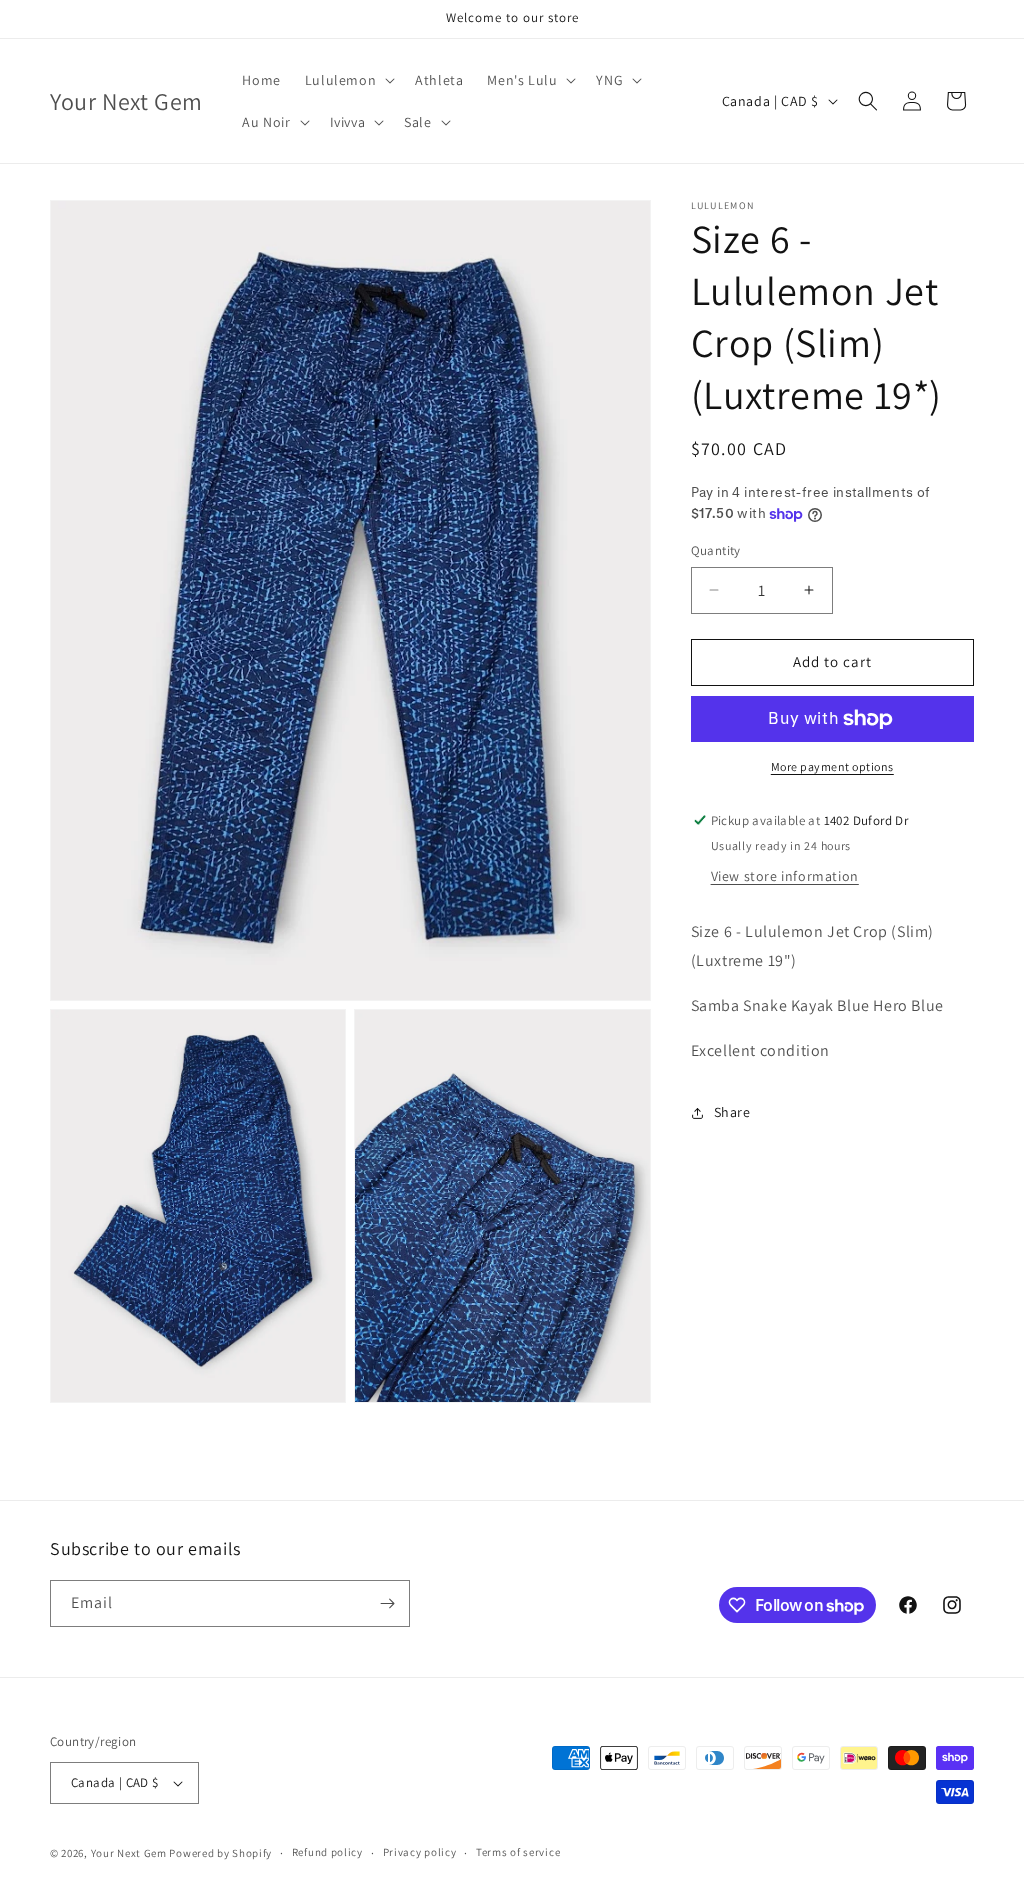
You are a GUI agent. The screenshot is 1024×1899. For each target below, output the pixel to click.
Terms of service (518, 1852)
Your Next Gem (129, 1853)
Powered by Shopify (220, 1853)
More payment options (832, 766)
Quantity (716, 550)
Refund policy (327, 1852)
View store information (785, 876)
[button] (348, 80)
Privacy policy (420, 1852)
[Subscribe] (387, 1603)
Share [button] (732, 1112)
